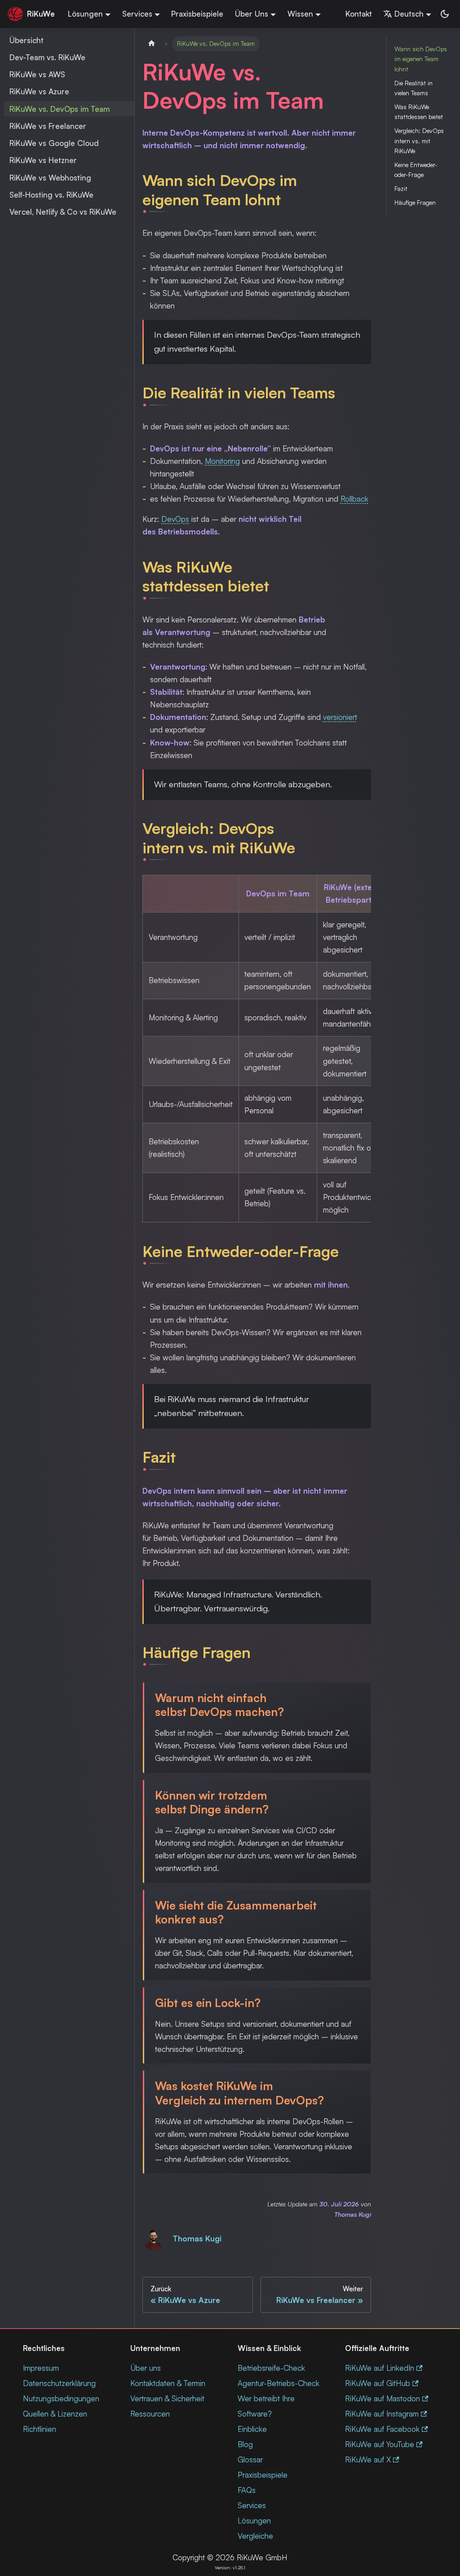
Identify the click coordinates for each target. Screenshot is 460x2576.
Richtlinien (40, 2429)
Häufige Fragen (415, 202)
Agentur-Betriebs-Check (279, 2383)
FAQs (247, 2490)
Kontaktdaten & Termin (168, 2383)
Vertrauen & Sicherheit (167, 2398)
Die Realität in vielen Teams (414, 88)
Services (252, 2505)
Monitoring (222, 461)
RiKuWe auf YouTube (380, 2444)
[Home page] (151, 44)
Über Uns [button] (252, 14)
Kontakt (359, 14)
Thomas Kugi (197, 2239)
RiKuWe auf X (368, 2459)
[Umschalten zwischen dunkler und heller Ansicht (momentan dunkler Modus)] (445, 14)
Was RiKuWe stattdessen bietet (419, 112)
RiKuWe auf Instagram (382, 2414)
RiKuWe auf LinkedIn (380, 2368)
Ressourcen (150, 2414)
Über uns (146, 2368)
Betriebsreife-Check (271, 2368)
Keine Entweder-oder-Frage (416, 170)
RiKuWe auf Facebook (382, 2429)
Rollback (354, 499)
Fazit (401, 188)
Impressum (41, 2368)
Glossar (250, 2459)
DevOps (175, 519)
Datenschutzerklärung (59, 2383)
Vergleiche (255, 2536)
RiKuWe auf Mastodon (383, 2398)
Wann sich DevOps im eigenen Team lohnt (421, 59)
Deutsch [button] (409, 14)
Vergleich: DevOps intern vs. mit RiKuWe (419, 141)
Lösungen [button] (85, 14)
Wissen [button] (300, 14)
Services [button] (137, 14)
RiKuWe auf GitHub (378, 2383)
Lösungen (254, 2521)
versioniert (340, 717)
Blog (245, 2444)
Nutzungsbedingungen (61, 2398)
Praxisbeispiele (197, 14)
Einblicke (252, 2429)
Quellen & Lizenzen (55, 2414)
